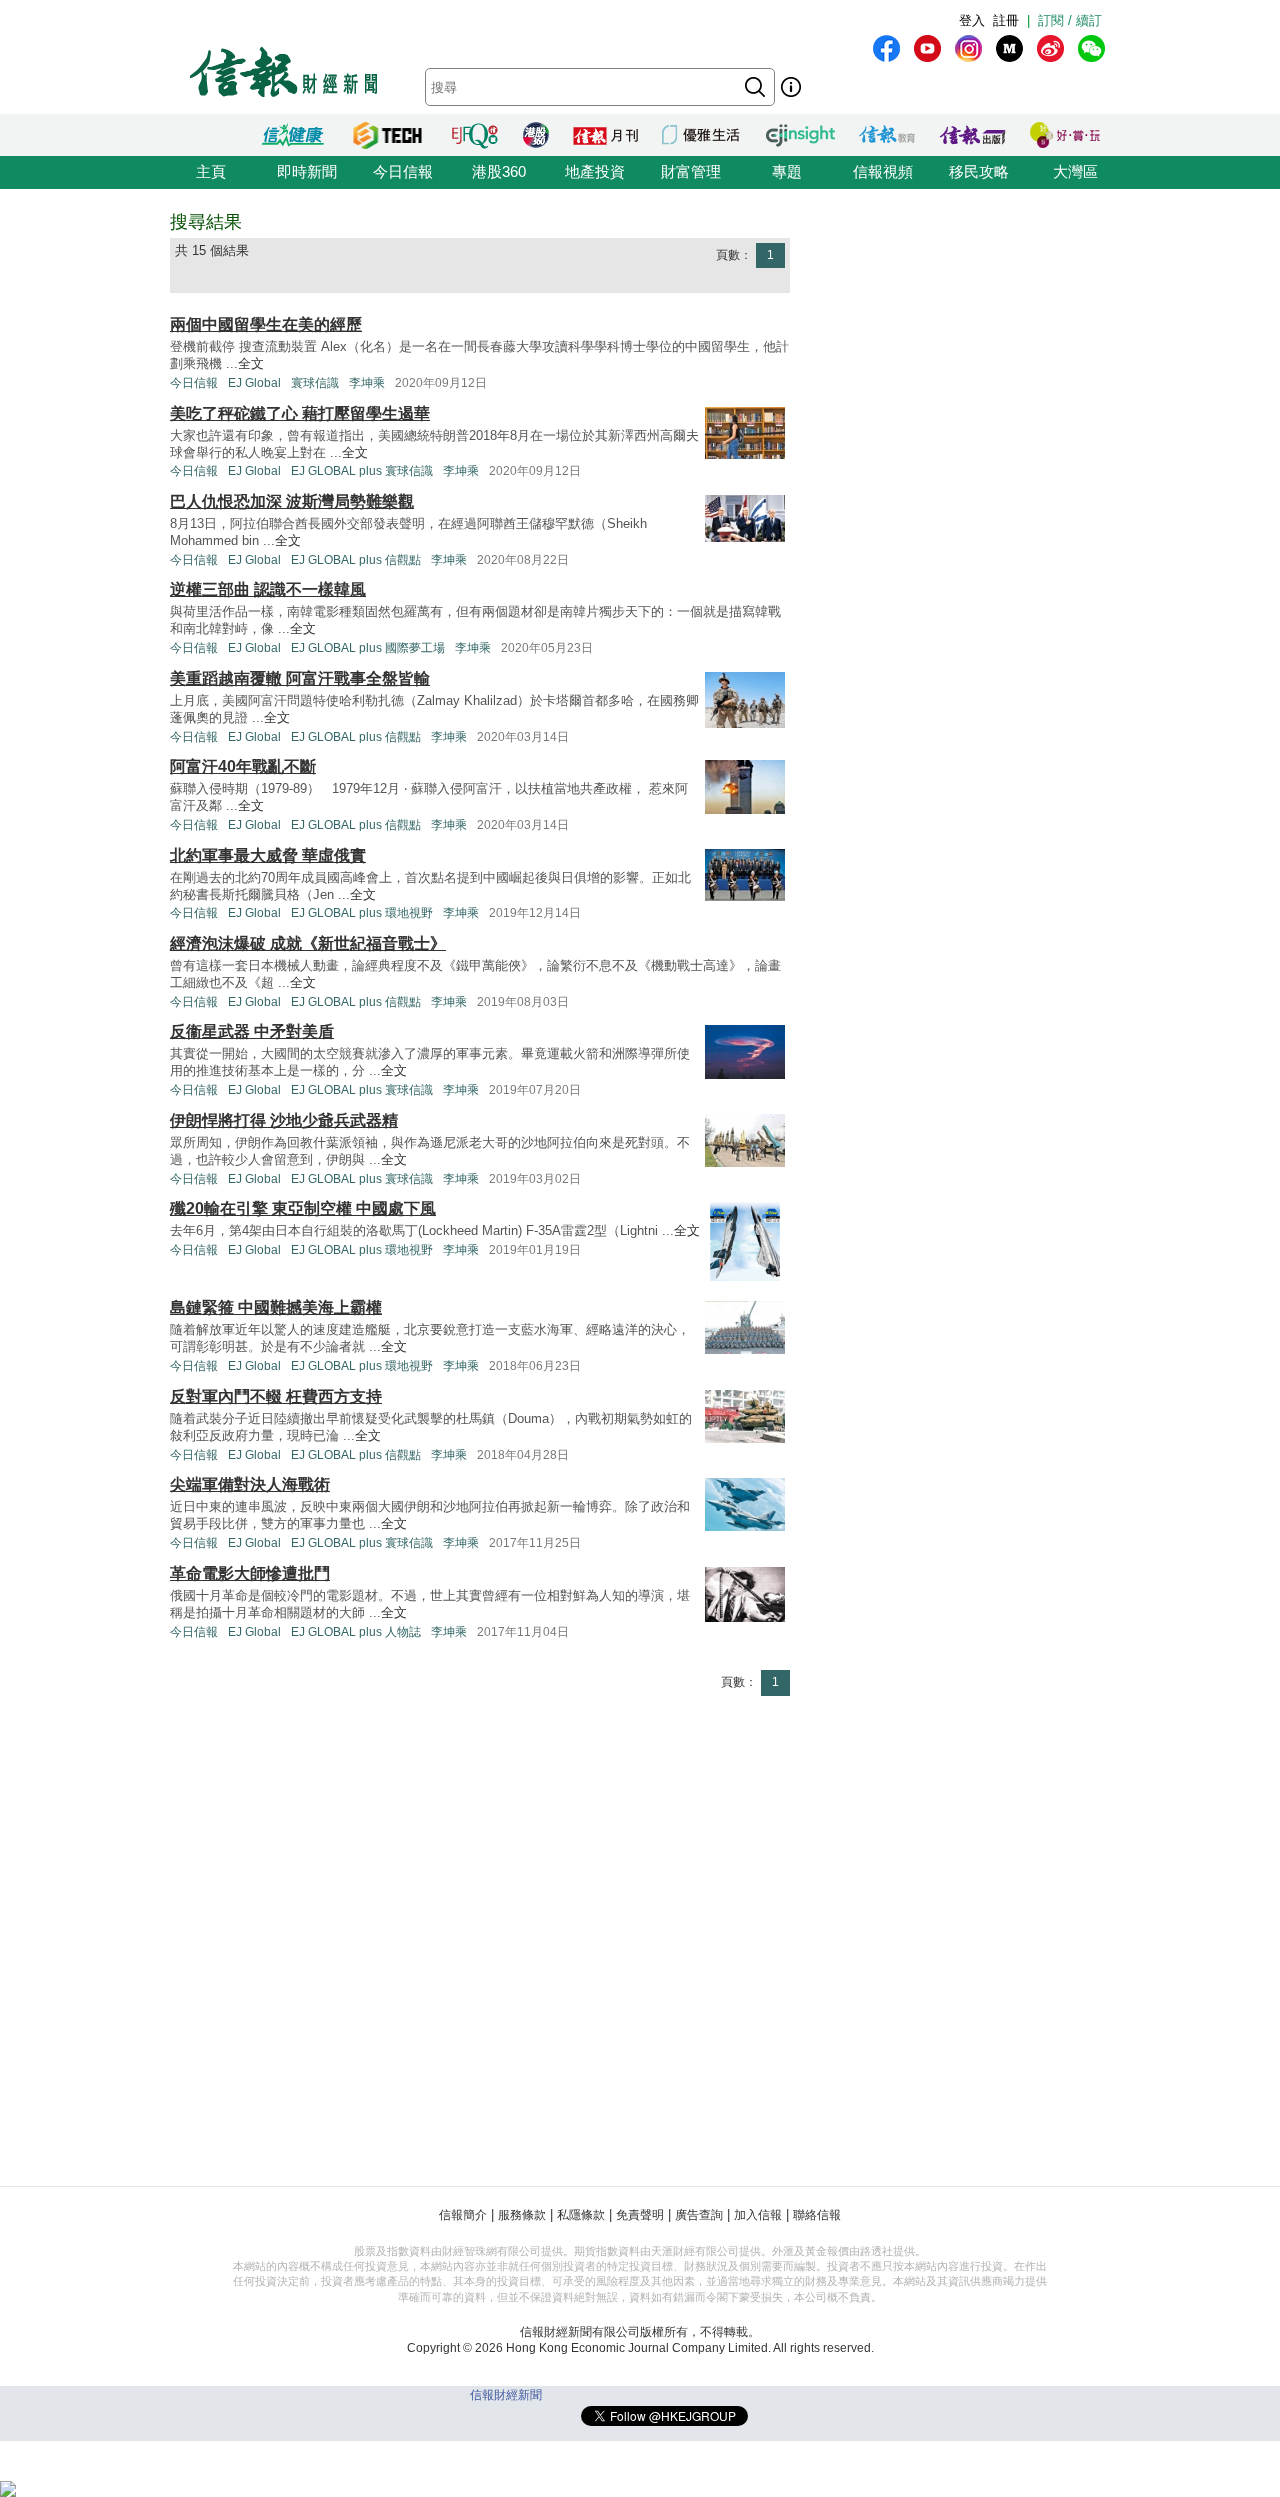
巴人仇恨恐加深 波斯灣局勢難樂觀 (292, 501)
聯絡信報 (817, 2215)
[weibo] (1050, 48)
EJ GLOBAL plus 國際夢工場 (368, 648)
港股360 (499, 171)
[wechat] (1091, 48)
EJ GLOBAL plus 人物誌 (356, 1632)
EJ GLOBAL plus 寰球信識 (362, 471)
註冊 (1006, 20)
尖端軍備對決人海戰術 (250, 1484)
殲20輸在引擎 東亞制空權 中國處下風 (303, 1208)
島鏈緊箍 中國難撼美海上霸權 (276, 1307)
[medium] (1009, 48)
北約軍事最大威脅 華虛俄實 (268, 855)
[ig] (968, 48)
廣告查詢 (699, 2215)
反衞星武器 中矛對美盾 (252, 1031)
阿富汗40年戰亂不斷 (243, 766)
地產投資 (595, 171)
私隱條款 (581, 2215)
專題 (787, 171)
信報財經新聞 (506, 2395)
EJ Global (254, 383)
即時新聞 (307, 171)
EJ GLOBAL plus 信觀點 (356, 560)
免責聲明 (640, 2215)
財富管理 (691, 171)
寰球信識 (315, 383)
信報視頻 (883, 171)
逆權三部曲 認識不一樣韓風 (268, 589)
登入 (972, 20)
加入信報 (758, 2215)
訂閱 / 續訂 (1070, 20)
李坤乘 (367, 383)
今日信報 (403, 171)
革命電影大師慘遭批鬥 (250, 1573)
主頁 (211, 171)
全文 (251, 363)
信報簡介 (463, 2215)
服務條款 (522, 2215)
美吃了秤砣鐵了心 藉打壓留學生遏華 (300, 413)
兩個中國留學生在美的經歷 (266, 324)
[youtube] (927, 48)
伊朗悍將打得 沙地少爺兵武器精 (284, 1120)
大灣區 (1075, 171)
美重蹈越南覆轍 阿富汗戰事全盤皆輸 (300, 678)
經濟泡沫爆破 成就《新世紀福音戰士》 (308, 943)
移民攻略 (979, 171)
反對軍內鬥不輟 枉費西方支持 (276, 1396)
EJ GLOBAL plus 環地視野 (362, 913)
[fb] (886, 48)
